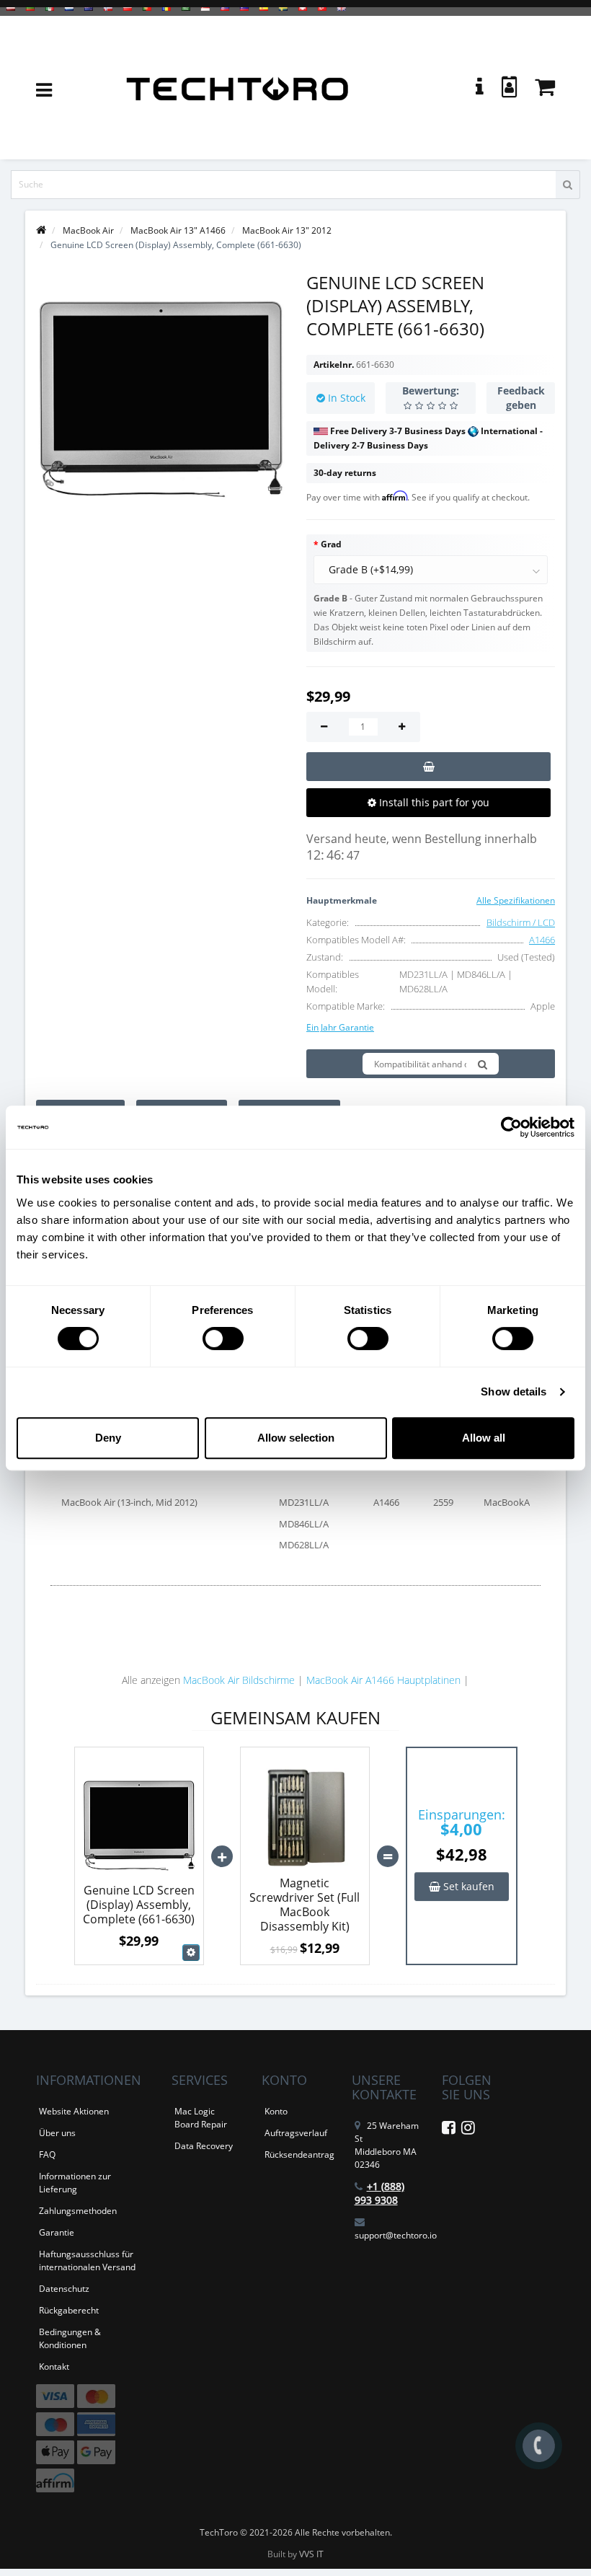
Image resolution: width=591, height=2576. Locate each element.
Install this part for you (433, 802)
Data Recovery (204, 2146)
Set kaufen (467, 1886)
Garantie (57, 2232)
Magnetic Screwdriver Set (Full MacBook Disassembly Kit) (305, 1905)
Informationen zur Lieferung (75, 2183)
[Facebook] (449, 2130)
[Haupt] (41, 230)
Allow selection (296, 1438)
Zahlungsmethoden (78, 2211)
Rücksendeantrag (299, 2154)
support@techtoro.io (396, 2235)
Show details (514, 1391)
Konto (276, 2111)
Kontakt (54, 2367)
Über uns (57, 2133)
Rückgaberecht (69, 2310)
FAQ (47, 2154)
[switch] (223, 1338)
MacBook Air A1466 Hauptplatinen (383, 1680)
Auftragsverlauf (296, 2133)
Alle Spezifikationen (516, 900)
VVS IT (311, 2554)
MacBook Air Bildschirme (239, 1680)
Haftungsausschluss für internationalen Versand (87, 2260)
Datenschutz (64, 2289)
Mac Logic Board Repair (201, 2118)
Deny (108, 1438)
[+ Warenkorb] (428, 767)
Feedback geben (521, 398)
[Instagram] (468, 2130)
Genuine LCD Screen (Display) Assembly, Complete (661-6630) (139, 1905)
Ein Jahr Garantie (340, 1027)
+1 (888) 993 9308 (379, 2193)
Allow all (484, 1438)
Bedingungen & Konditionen (70, 2338)
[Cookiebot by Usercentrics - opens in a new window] (511, 1127)
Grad (331, 544)
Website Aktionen (74, 2111)
